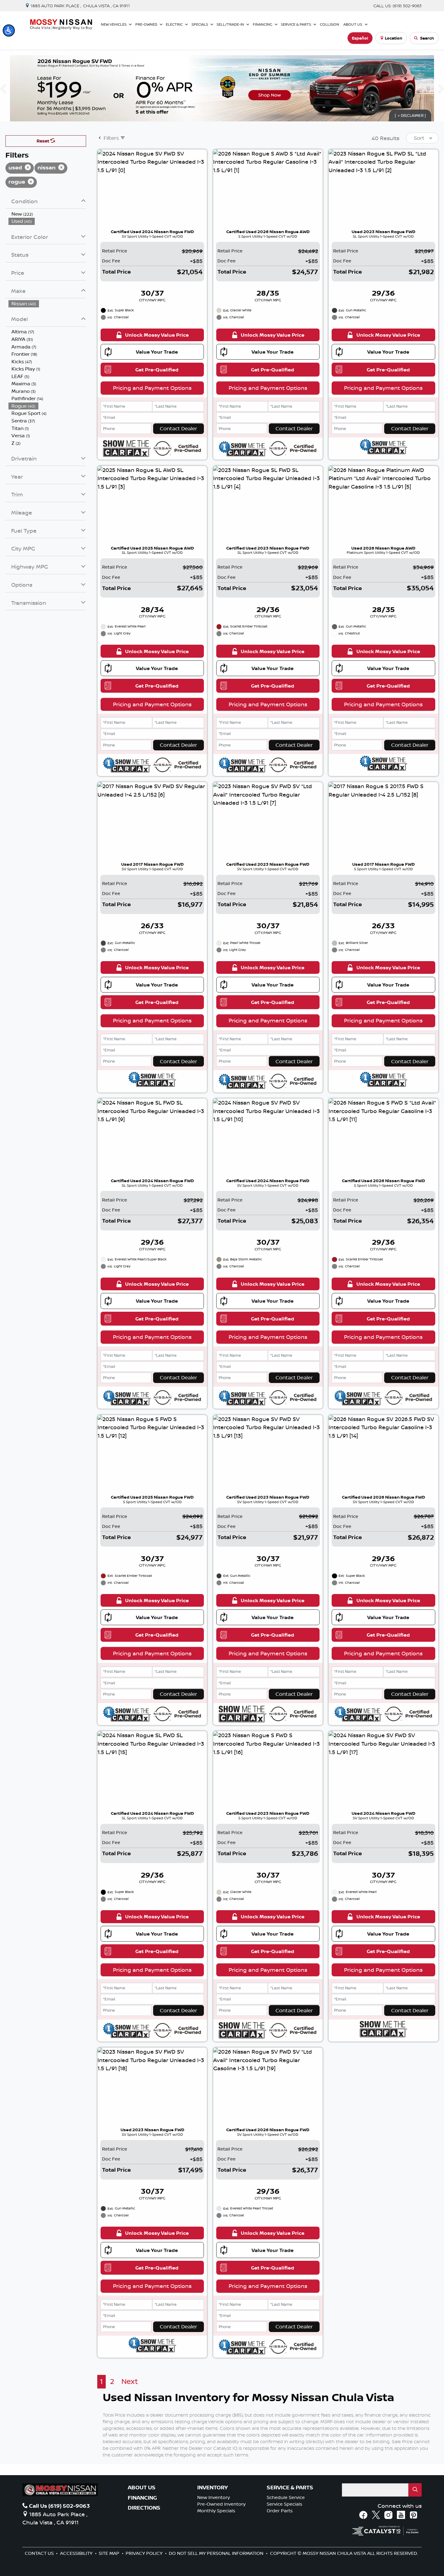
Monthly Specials (216, 2511)
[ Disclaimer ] (410, 115)
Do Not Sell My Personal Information (217, 2553)
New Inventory (214, 2497)
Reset (43, 141)
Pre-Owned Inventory (221, 2504)
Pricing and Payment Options (152, 388)
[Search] (415, 2490)
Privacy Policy (145, 2553)
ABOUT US (142, 2488)
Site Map (110, 2553)
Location (394, 38)
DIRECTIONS (144, 2508)
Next (130, 2381)
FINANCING (142, 2498)
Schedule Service (286, 2497)
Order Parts (280, 2511)
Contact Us (40, 2553)
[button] (9, 30)
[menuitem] (47, 214)
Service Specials (285, 2504)
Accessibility (77, 2553)
